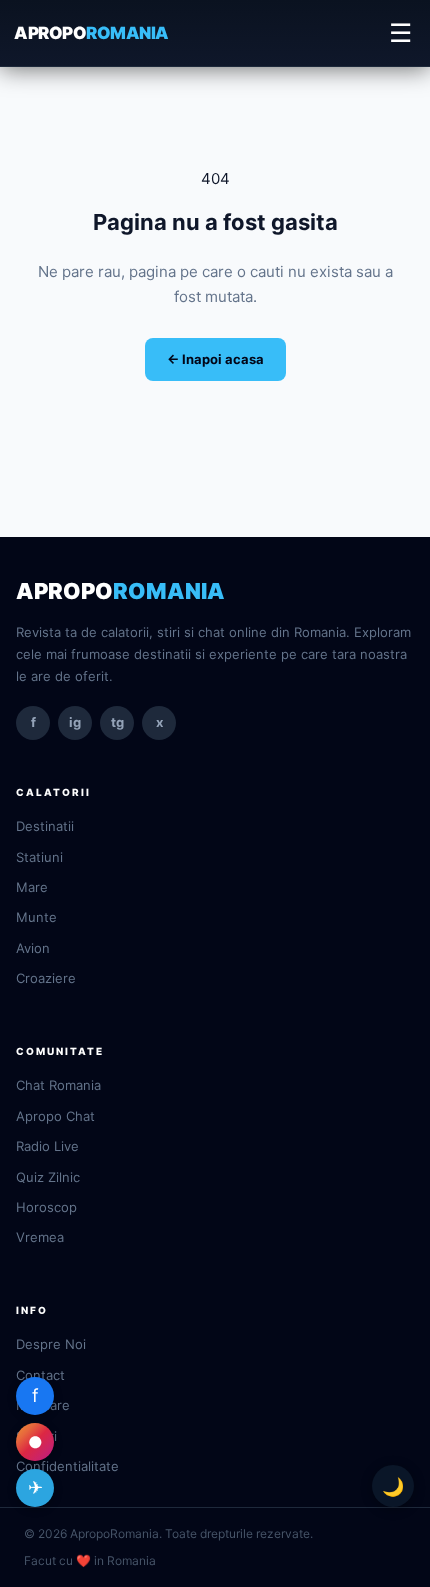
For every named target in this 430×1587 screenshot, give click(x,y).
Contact (40, 1375)
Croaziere (46, 978)
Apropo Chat (55, 1116)
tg (117, 722)
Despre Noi (51, 1344)
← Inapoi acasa (215, 359)
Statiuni (39, 857)
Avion (33, 948)
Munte (36, 917)
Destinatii (45, 826)
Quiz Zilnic (48, 1177)
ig (75, 722)
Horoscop (46, 1207)
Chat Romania (58, 1085)
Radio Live (47, 1146)
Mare (32, 887)
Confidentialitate (67, 1466)
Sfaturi (36, 1436)
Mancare (43, 1405)
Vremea (40, 1237)
